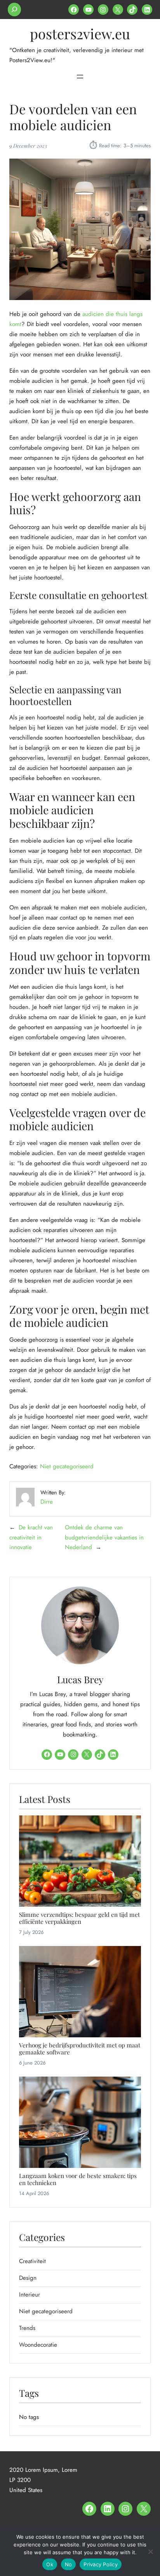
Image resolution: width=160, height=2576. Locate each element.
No (69, 2564)
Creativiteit (32, 2261)
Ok (50, 2564)
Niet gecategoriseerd (67, 1466)
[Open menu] (80, 77)
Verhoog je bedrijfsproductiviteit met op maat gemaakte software (80, 2049)
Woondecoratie (38, 2345)
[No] (150, 2552)
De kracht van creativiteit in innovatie (31, 1538)
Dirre (47, 1502)
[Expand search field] (14, 10)
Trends (27, 2328)
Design (28, 2278)
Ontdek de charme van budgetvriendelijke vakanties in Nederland (104, 1538)
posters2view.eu (80, 33)
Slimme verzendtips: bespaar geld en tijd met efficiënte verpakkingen (79, 1918)
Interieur (30, 2295)
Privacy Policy (101, 2564)
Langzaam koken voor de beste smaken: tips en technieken (78, 2179)
